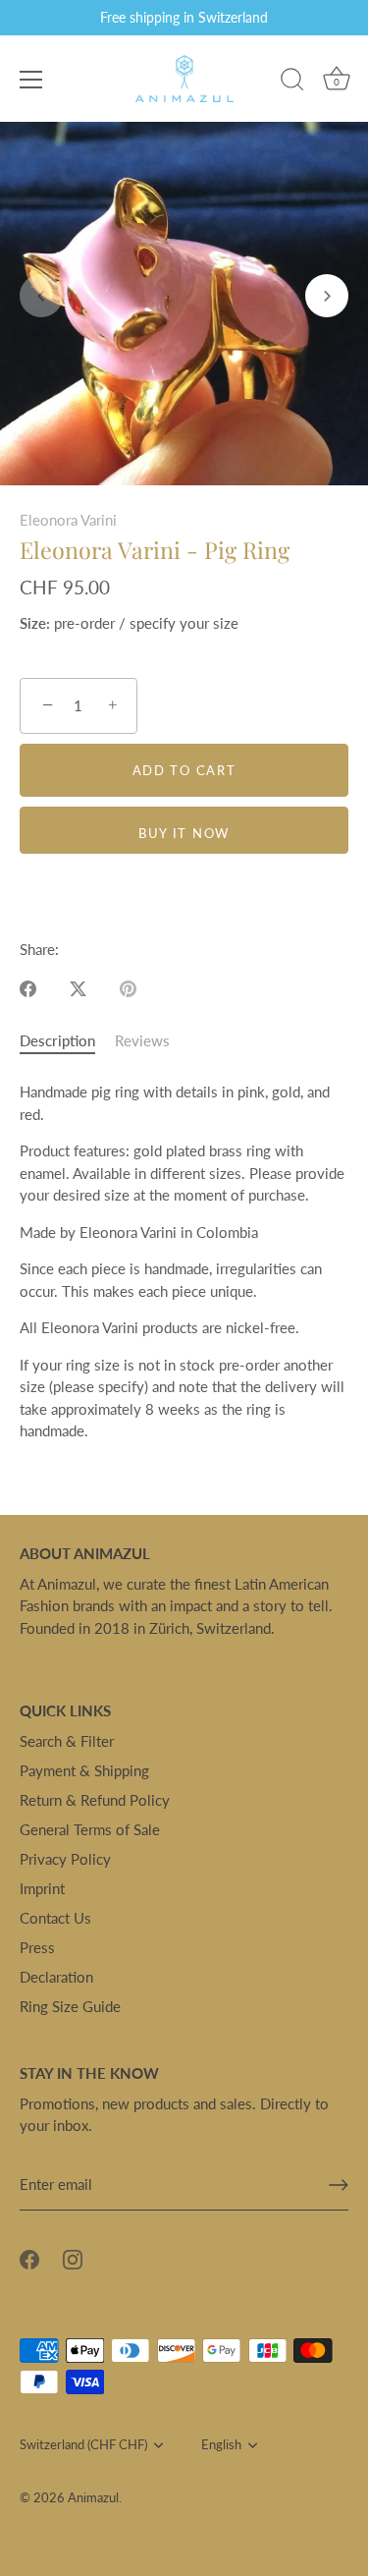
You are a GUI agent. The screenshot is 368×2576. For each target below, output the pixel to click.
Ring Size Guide (70, 2006)
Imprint (42, 1888)
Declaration (56, 1977)
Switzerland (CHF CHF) (83, 2445)
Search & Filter (67, 1741)
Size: (35, 623)
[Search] (292, 83)
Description (57, 1040)
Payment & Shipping (84, 1770)
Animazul (93, 2497)
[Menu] (31, 80)
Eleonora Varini (68, 520)
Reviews (142, 1040)
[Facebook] (29, 2258)
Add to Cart (184, 770)
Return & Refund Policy (95, 1800)
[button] (41, 296)
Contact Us (55, 1918)
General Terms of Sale (90, 1829)
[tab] (67, 1041)
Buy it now (184, 833)
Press (37, 1947)
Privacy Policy (65, 1859)
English (221, 2445)
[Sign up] (339, 2185)
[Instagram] (73, 2258)
